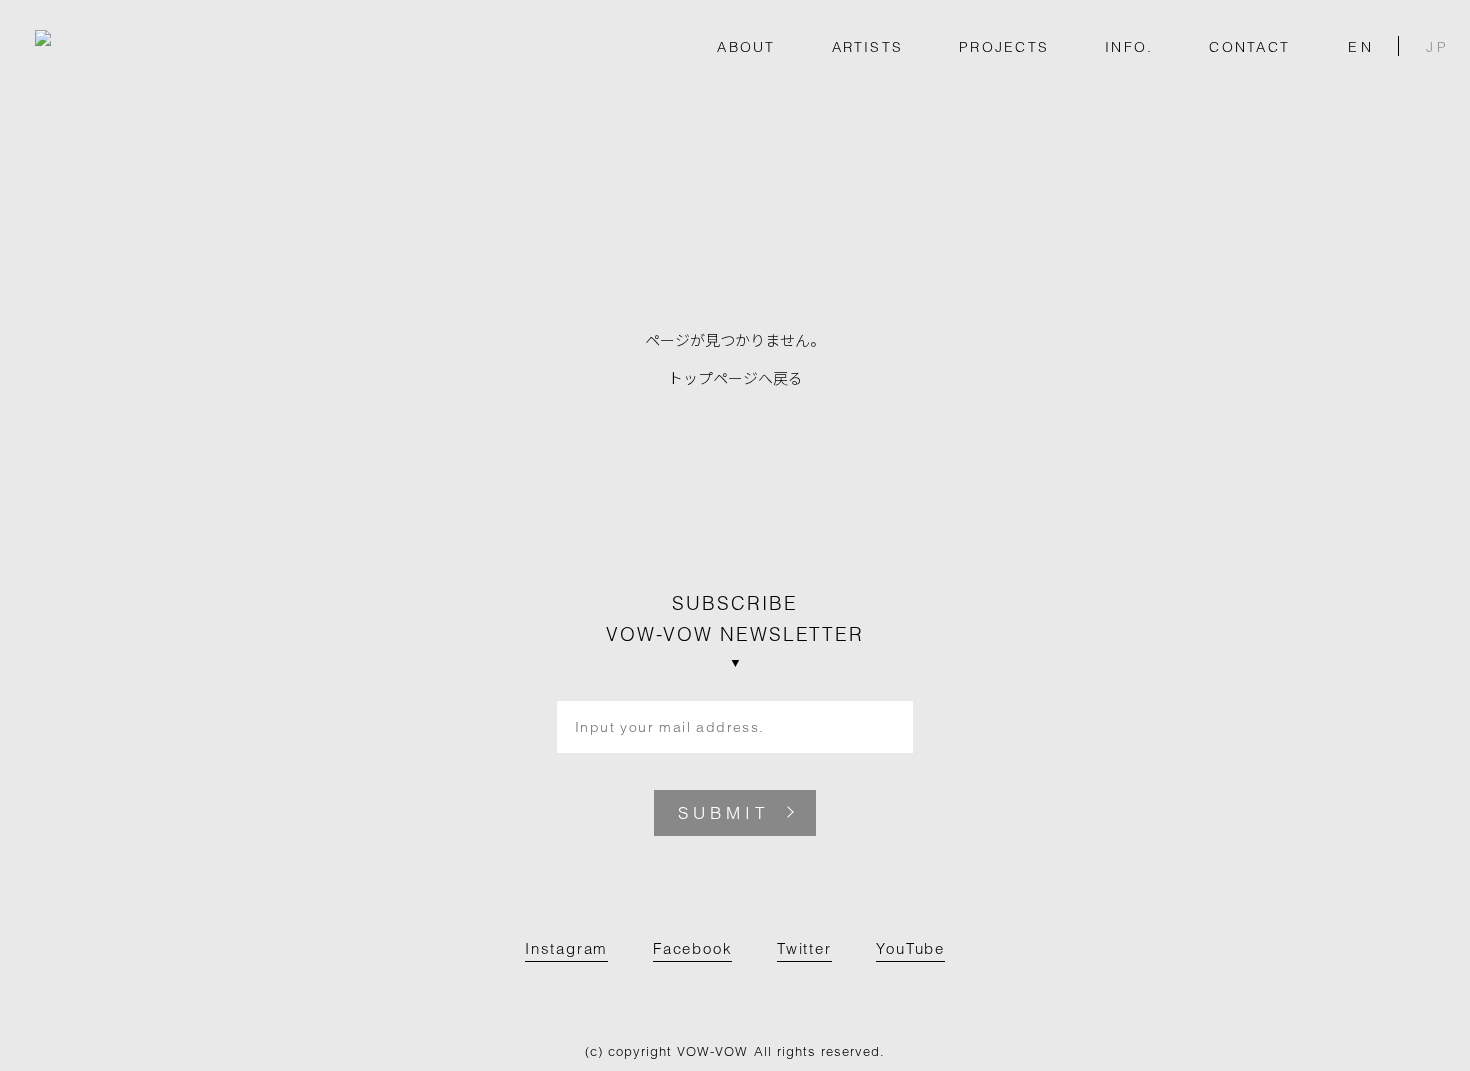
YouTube (910, 948)
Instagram (566, 948)
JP (1438, 45)
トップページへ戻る (735, 377)
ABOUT (746, 47)
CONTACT (1249, 47)
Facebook (692, 948)
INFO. (1129, 47)
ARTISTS (868, 47)
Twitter (804, 948)
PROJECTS (1004, 47)
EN (1361, 45)
